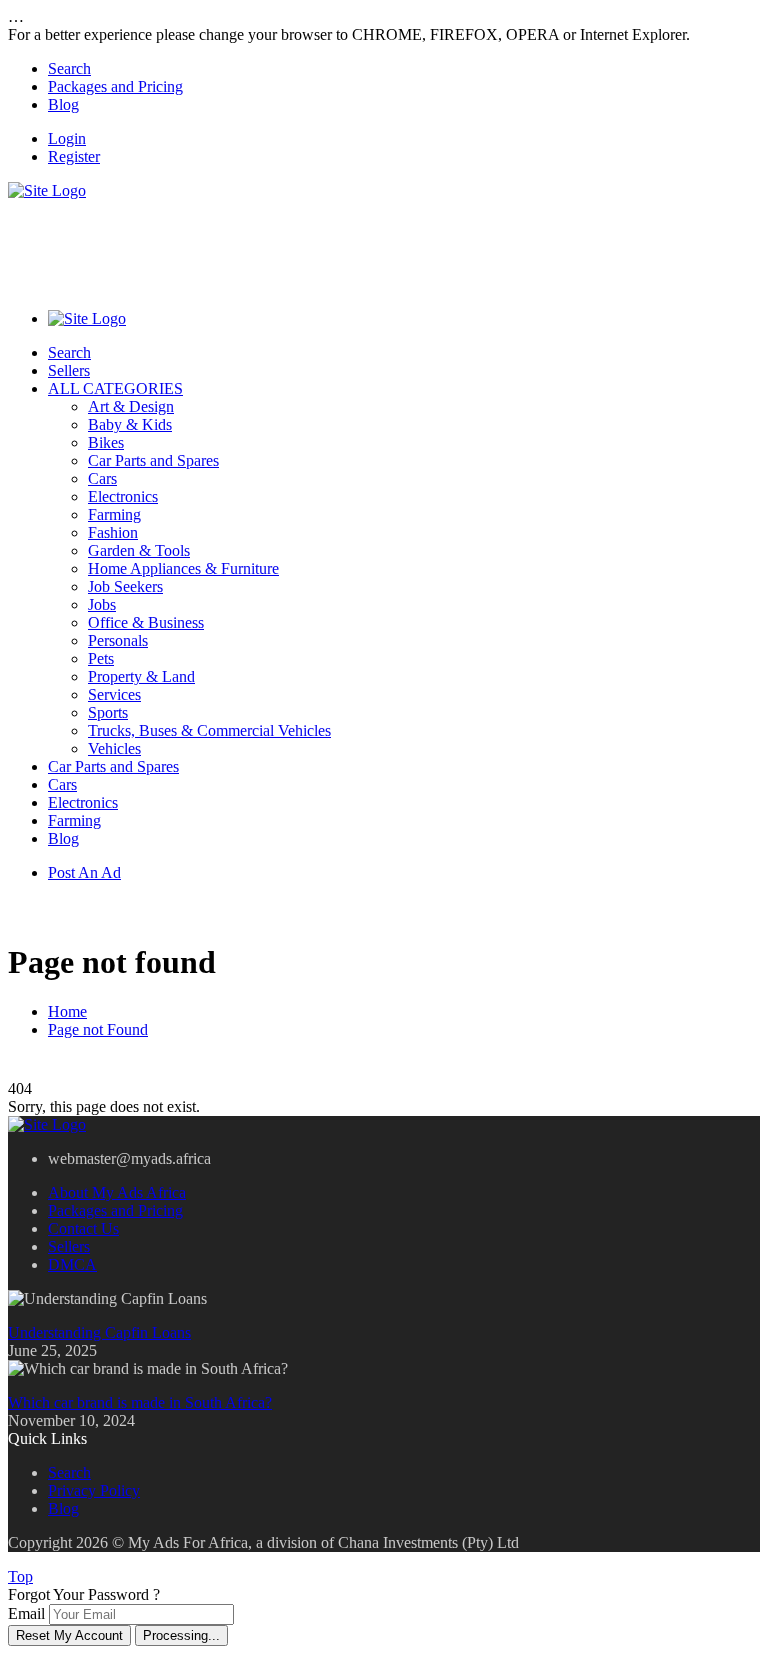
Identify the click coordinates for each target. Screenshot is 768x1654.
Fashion (113, 532)
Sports (108, 712)
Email (26, 1613)
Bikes (106, 442)
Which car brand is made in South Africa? (140, 1402)
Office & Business (146, 622)
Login (67, 138)
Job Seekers (125, 586)
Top (20, 1576)
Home (67, 1011)
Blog (63, 104)
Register (74, 156)
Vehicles (114, 748)
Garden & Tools (139, 550)
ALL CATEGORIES (115, 388)
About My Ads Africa (117, 1192)
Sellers (69, 370)
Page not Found (98, 1029)
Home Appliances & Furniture (183, 568)
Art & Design (131, 406)
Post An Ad (84, 872)
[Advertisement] (372, 245)
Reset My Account (69, 1635)
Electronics (123, 496)
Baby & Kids (130, 424)
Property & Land (141, 676)
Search (69, 68)
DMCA (72, 1264)
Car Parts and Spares (153, 460)
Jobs (102, 604)
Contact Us (83, 1228)
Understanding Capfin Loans (99, 1332)
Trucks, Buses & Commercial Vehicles (209, 730)
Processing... (181, 1635)
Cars (102, 478)
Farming (114, 514)
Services (114, 694)
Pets (101, 658)
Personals (118, 640)
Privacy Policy (94, 1490)
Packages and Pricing (115, 86)
